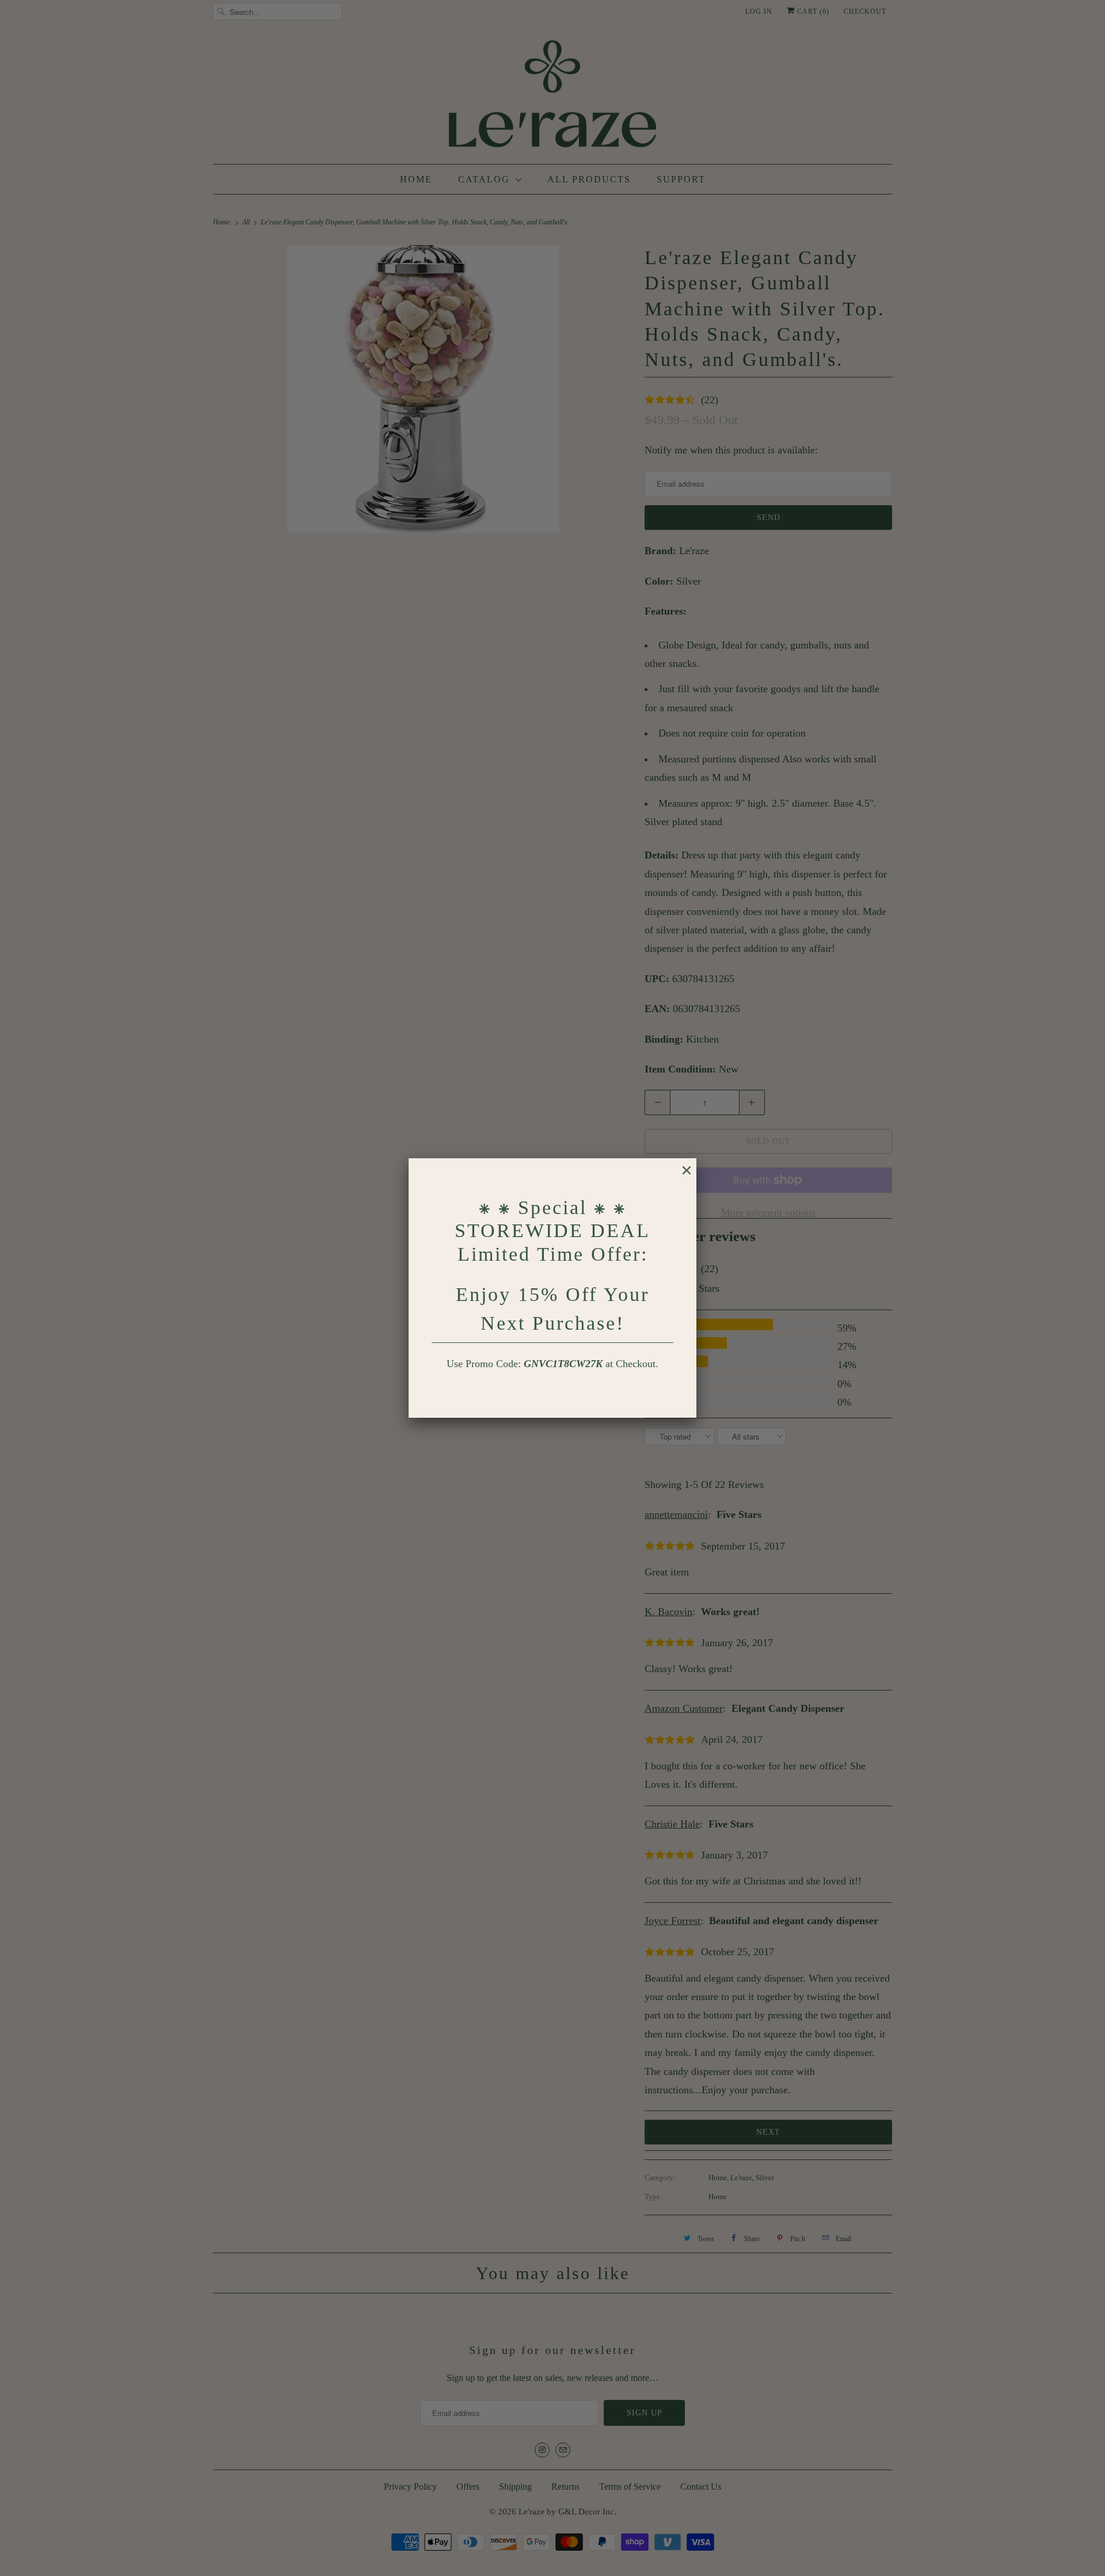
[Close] (681, 1176)
